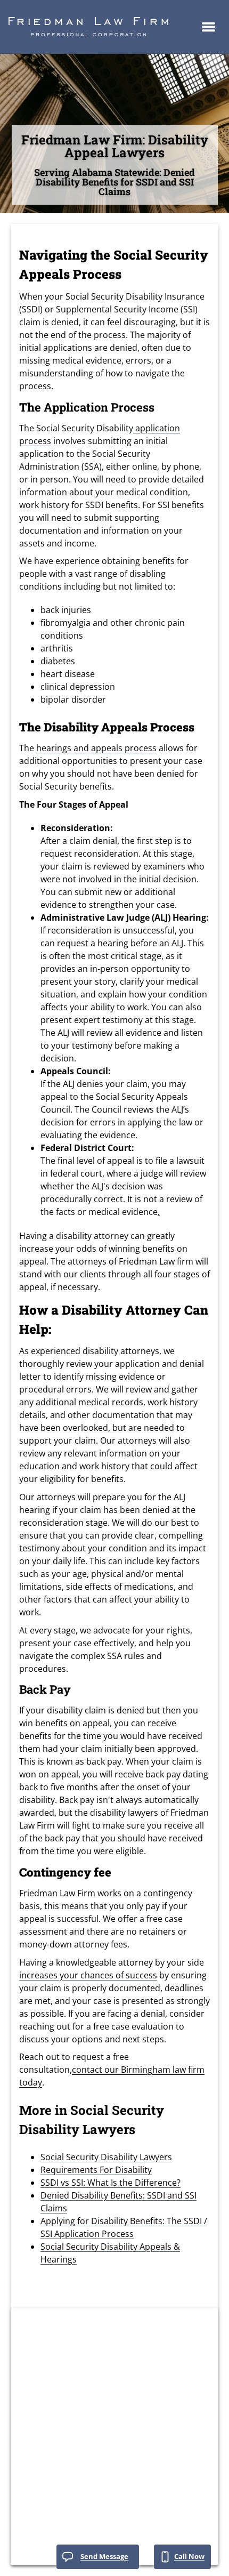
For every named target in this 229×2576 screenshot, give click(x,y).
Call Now (189, 2556)
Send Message (104, 2556)
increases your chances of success (88, 1975)
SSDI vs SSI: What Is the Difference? (111, 2183)
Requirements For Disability (96, 2170)
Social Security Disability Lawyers (106, 2157)
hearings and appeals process (96, 748)
